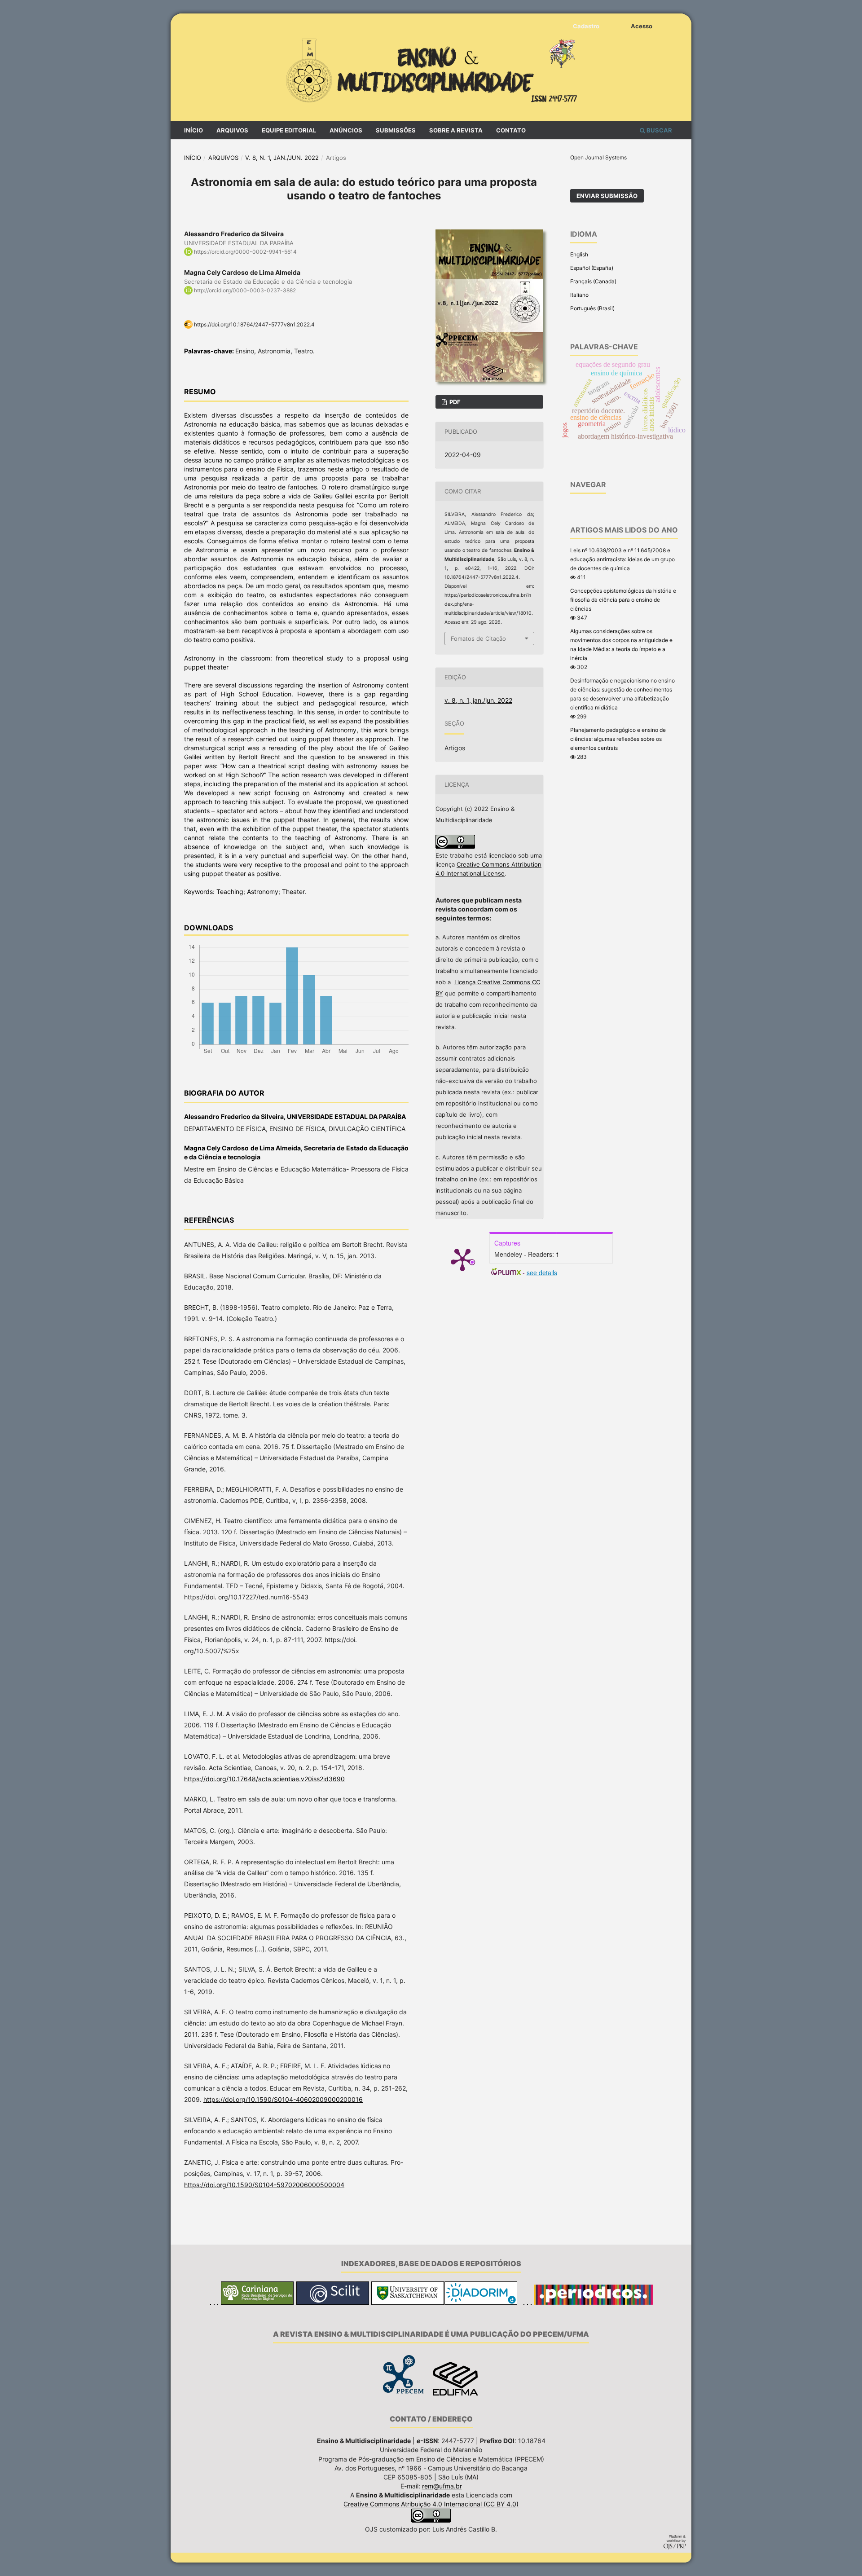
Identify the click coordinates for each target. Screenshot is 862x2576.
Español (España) (592, 268)
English (579, 254)
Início (194, 130)
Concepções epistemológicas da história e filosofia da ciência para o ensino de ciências (623, 600)
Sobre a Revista (456, 130)
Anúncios (346, 130)
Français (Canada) (593, 281)
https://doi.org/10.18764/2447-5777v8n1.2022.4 (254, 324)
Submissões (396, 130)
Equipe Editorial (289, 130)
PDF (454, 402)
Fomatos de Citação (478, 638)
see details (542, 1273)
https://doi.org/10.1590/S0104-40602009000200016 (283, 2099)
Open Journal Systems (598, 157)
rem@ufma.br (442, 2486)
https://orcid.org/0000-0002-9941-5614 (245, 252)
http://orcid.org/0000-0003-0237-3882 (245, 290)
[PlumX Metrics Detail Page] (462, 1259)
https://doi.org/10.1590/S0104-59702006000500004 (264, 2185)
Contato (511, 130)
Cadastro (586, 26)
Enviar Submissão (607, 196)
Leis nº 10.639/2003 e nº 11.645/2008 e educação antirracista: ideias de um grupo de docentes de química (622, 559)
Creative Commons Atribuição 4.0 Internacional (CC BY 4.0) (431, 2504)
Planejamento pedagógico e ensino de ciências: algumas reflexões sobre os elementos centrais (618, 739)
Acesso (642, 26)
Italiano (579, 295)
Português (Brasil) (592, 308)
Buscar (659, 130)
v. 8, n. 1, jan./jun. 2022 (282, 158)
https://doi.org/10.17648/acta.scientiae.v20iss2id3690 (264, 1779)
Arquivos (232, 130)
